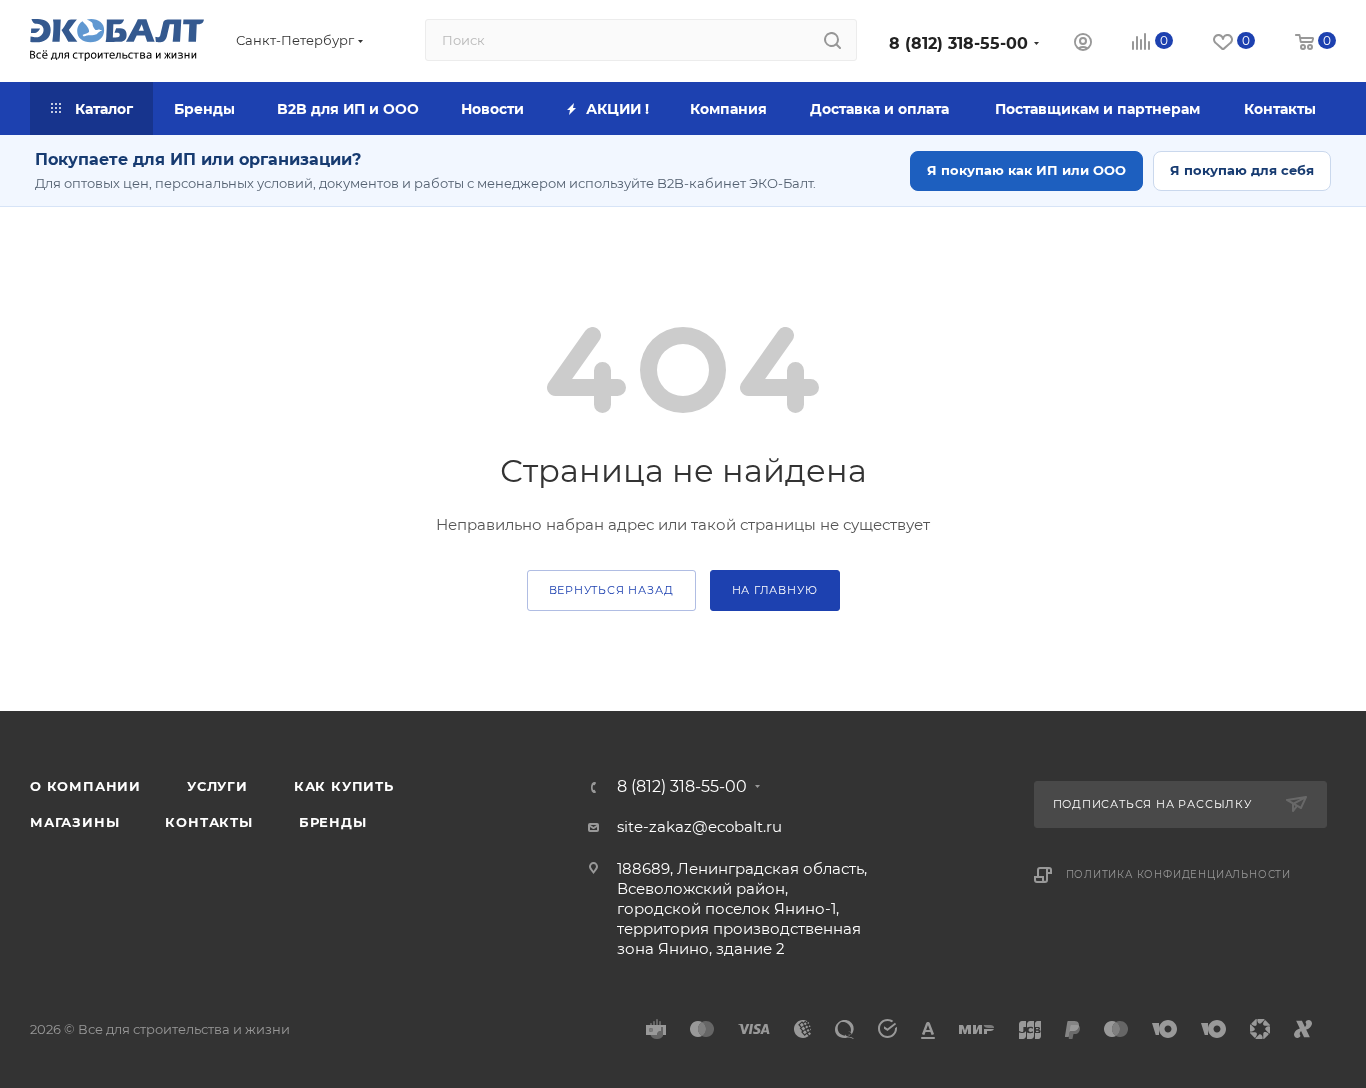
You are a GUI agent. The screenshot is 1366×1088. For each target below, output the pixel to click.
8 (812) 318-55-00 (958, 43)
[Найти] (832, 40)
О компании (85, 786)
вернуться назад (611, 590)
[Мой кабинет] (1083, 44)
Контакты (208, 822)
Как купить (344, 786)
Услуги (217, 786)
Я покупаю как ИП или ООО (1026, 170)
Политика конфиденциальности (1179, 874)
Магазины (74, 822)
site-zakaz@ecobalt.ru (699, 826)
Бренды (333, 822)
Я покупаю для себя (1242, 170)
